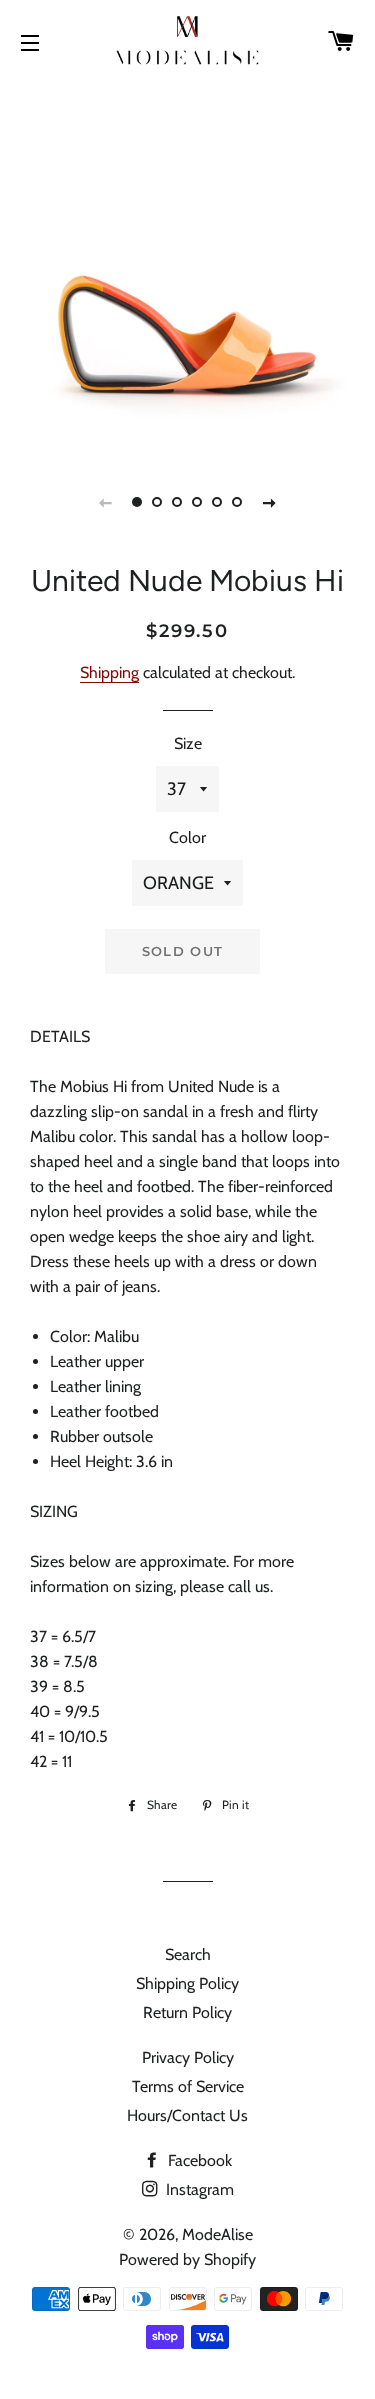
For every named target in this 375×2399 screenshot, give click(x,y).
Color (187, 837)
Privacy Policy (188, 2057)
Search (188, 1954)
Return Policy (187, 2012)
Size (188, 743)
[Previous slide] (106, 502)
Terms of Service (188, 2086)
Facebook (198, 2160)
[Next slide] (270, 502)
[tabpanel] (187, 267)
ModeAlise (217, 2234)
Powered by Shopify (187, 2259)
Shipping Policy (187, 1983)
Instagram (198, 2189)
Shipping (109, 672)
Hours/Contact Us (187, 2115)
